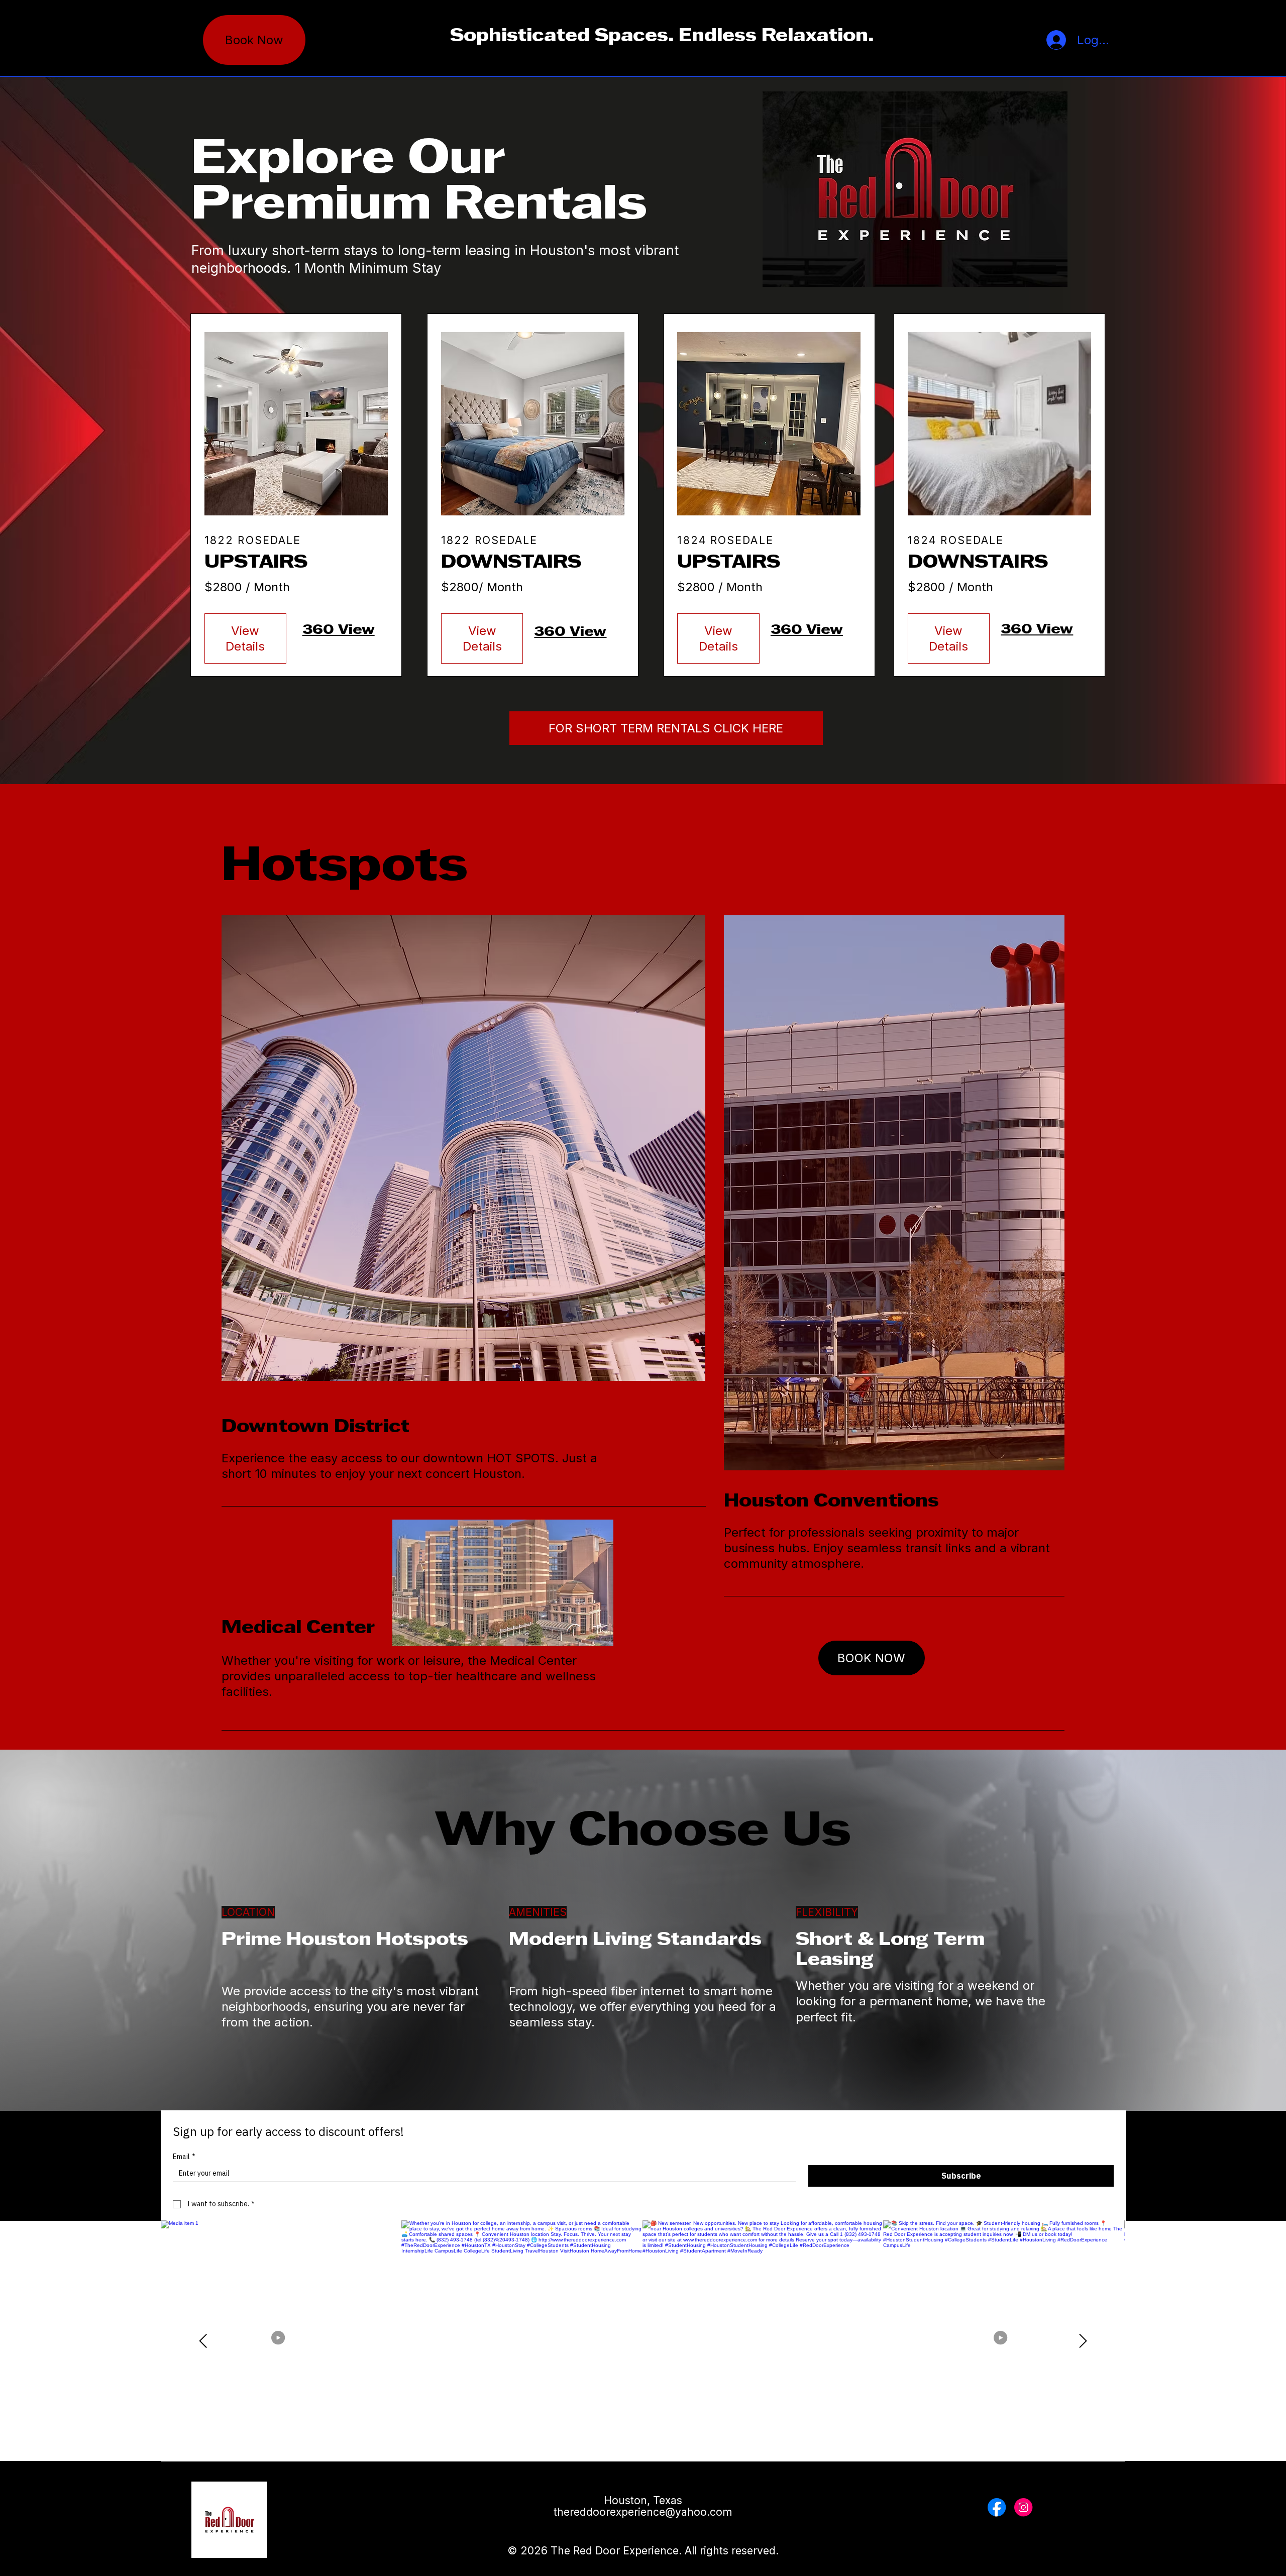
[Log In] (1047, 40)
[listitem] (763, 2341)
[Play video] (281, 2341)
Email (184, 2157)
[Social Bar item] (997, 2507)
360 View (339, 630)
